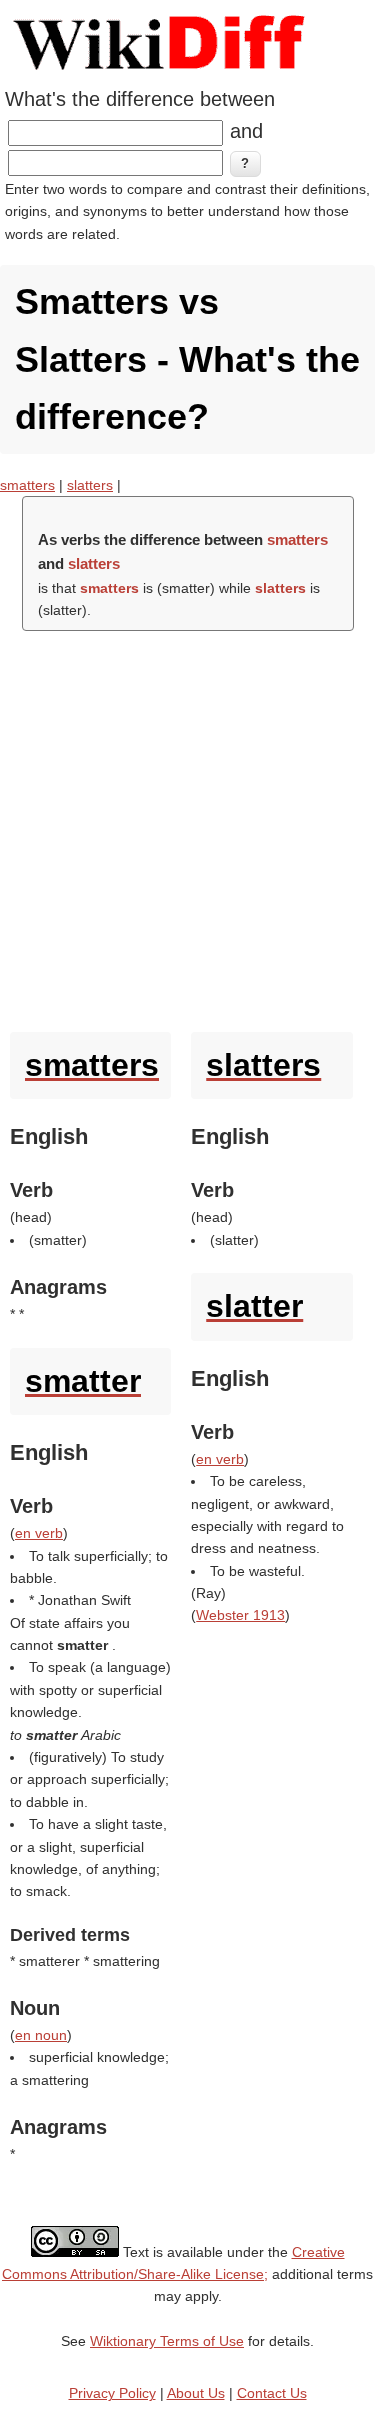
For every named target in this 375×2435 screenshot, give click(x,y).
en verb (39, 1533)
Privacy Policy (112, 2393)
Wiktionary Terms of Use (167, 2341)
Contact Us (272, 2393)
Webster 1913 (240, 1615)
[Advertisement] (187, 826)
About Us (196, 2393)
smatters (27, 485)
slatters (90, 485)
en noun (41, 2035)
